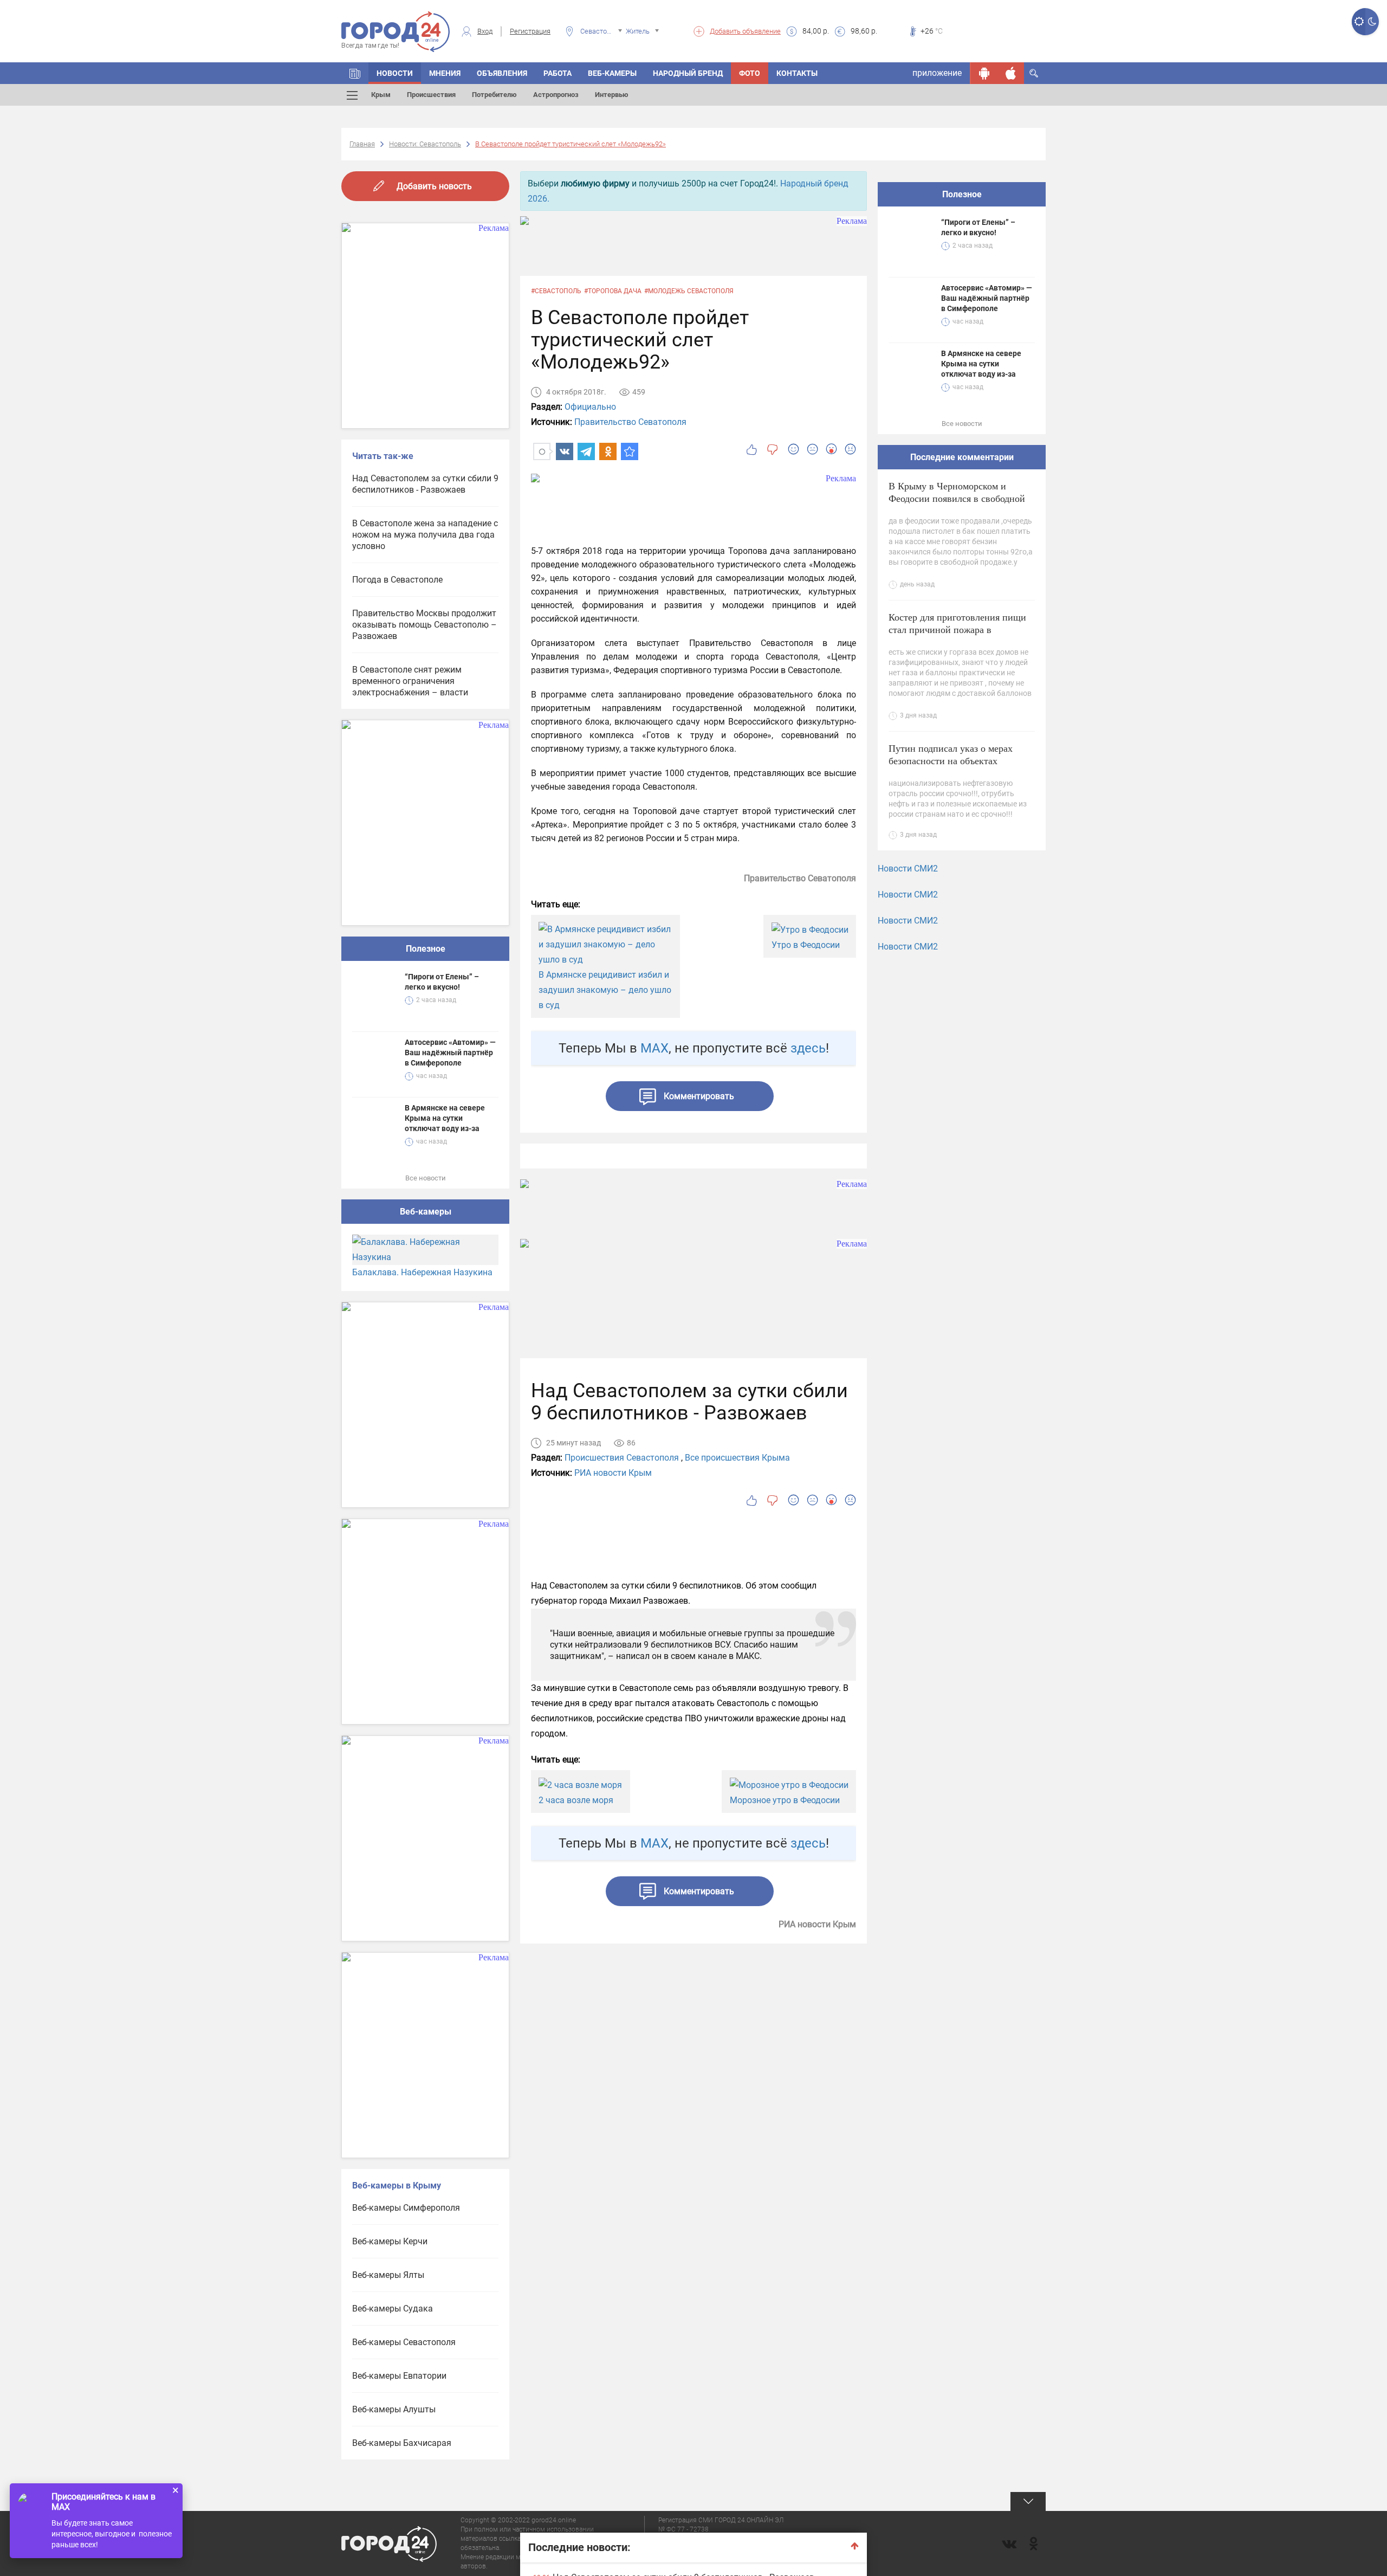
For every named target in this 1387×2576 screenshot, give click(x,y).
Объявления (502, 73)
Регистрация (530, 31)
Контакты (797, 73)
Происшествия (431, 95)
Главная (362, 144)
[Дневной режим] (1359, 22)
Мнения (445, 73)
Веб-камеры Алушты (394, 2409)
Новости (395, 73)
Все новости (426, 1178)
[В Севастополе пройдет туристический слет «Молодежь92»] (630, 451)
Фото (750, 73)
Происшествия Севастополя (622, 1458)
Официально (590, 407)
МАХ (654, 1048)
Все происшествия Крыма (737, 1458)
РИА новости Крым (613, 1473)
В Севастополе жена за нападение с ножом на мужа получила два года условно (425, 535)
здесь (808, 1048)
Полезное (426, 949)
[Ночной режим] (1372, 22)
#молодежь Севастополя (689, 291)
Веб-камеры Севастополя (404, 2342)
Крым (381, 95)
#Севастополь (556, 291)
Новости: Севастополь (425, 144)
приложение (937, 73)
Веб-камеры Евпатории (399, 2376)
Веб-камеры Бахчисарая (402, 2443)
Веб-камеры (612, 73)
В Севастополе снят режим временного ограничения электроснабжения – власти (410, 681)
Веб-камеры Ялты (388, 2275)
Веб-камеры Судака (393, 2309)
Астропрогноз (556, 95)
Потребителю (494, 95)
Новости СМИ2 (908, 869)
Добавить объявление (745, 31)
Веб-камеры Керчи (390, 2241)
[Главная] (355, 73)
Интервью (612, 95)
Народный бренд (688, 73)
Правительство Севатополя (630, 422)
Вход (485, 31)
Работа (558, 73)
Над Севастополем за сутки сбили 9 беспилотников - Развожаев (425, 484)
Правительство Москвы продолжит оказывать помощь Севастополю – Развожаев (424, 625)
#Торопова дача (613, 291)
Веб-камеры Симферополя (406, 2208)
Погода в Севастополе (397, 580)
